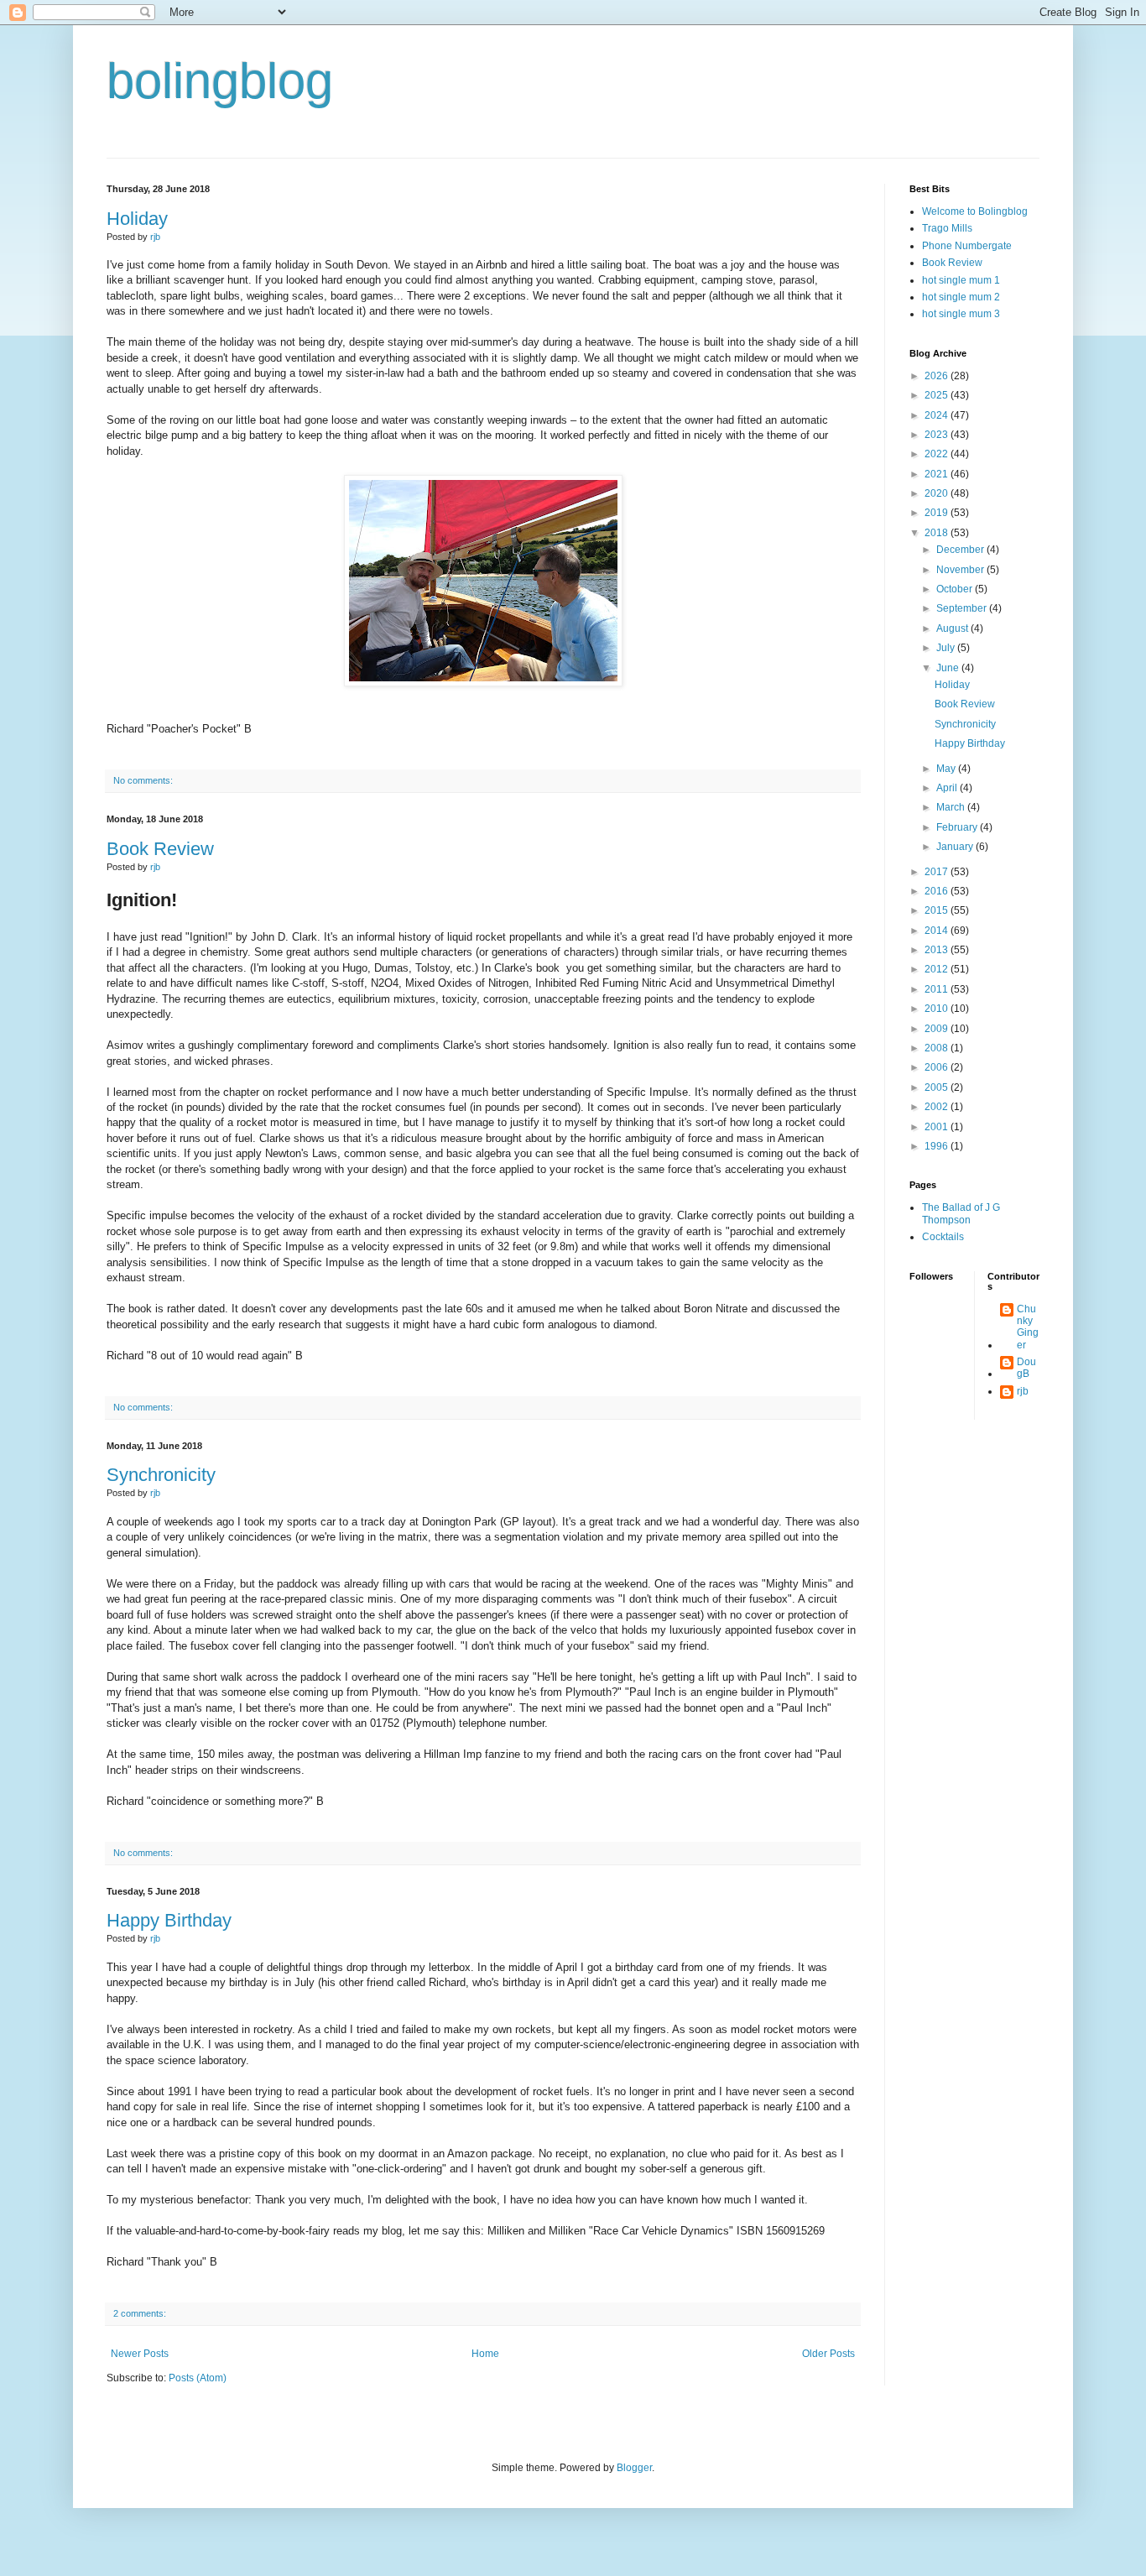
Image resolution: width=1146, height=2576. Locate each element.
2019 (938, 513)
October (956, 589)
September (963, 608)
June (949, 668)
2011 (938, 989)
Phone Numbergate (967, 246)
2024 (938, 415)
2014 (938, 931)
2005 (938, 1087)
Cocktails (943, 1237)
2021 (938, 474)
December (961, 550)
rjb (1023, 1391)
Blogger (634, 2468)
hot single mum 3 (961, 314)
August (953, 628)
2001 (938, 1127)
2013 (938, 950)
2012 (938, 969)
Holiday (137, 219)
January (956, 847)
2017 (938, 872)
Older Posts (828, 2354)
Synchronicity (161, 1475)
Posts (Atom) (198, 2378)
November (961, 570)
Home (485, 2354)
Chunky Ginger (1028, 1327)
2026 (938, 376)
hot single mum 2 (961, 297)
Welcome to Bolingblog (975, 211)
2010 (938, 1009)
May (947, 769)
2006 (938, 1067)
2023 (938, 435)
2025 (938, 395)
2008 (938, 1048)
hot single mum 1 (961, 280)
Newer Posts (140, 2354)
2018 (938, 533)
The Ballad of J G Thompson (961, 1213)
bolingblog (220, 81)
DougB (1026, 1368)
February (958, 827)
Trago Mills (947, 228)
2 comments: (140, 2313)
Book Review (160, 849)
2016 (938, 891)
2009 (938, 1029)
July (947, 648)
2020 (938, 493)
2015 (938, 910)
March (952, 807)
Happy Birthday (169, 1920)
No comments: (143, 780)
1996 (938, 1146)
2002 (938, 1107)
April (948, 788)
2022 (938, 454)
